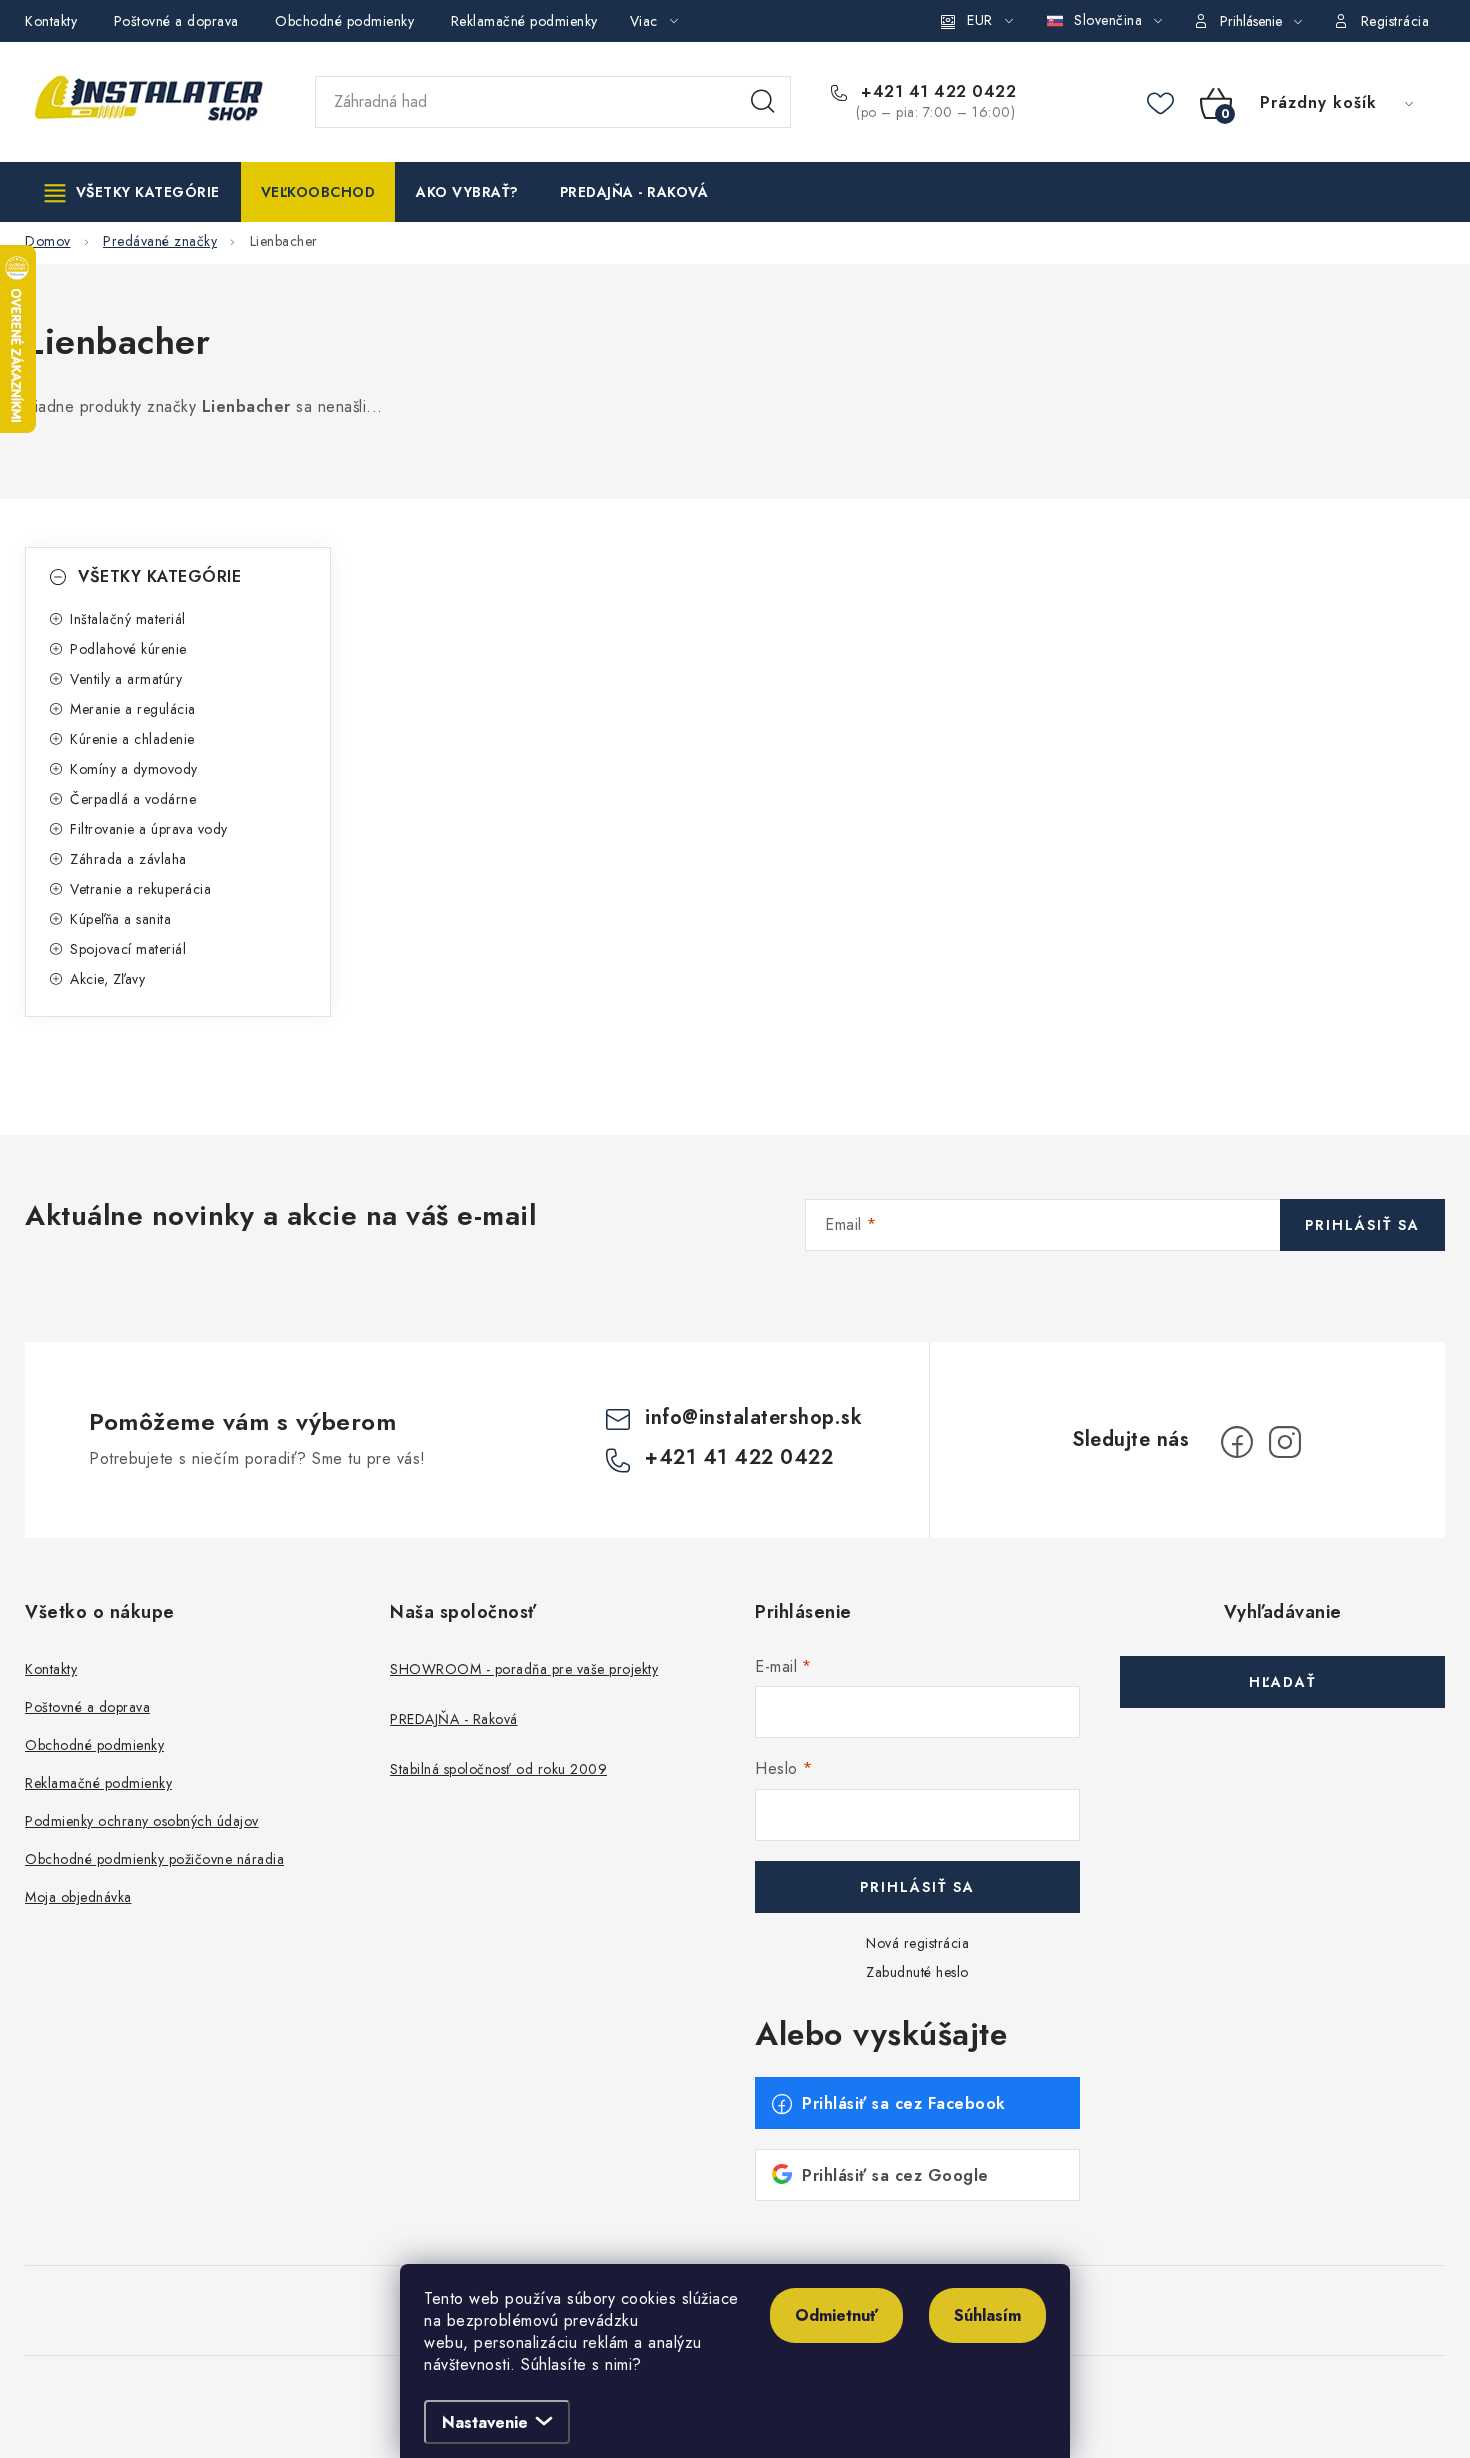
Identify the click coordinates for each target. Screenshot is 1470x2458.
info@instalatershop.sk (753, 1417)
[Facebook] (1237, 1442)
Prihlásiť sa (1362, 1225)
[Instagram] (1285, 1442)
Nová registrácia (917, 1943)
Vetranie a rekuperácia (140, 889)
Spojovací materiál (128, 949)
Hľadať (763, 102)
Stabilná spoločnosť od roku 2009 (498, 1769)
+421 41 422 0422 (936, 92)
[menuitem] (132, 192)
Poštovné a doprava (176, 21)
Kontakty (51, 21)
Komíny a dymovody (134, 769)
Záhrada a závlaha (128, 859)
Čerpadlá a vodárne (133, 799)
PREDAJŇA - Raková (454, 1719)
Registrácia (1395, 21)
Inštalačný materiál (128, 619)
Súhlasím (987, 2315)
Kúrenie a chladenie (132, 739)
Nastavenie (485, 2422)
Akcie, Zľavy (107, 979)
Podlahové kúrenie (128, 649)
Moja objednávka (78, 1897)
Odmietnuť (836, 2315)
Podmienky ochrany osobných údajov (142, 1821)
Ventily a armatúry (126, 679)
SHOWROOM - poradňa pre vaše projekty (524, 1669)
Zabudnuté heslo (917, 1972)
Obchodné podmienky (344, 21)
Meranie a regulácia (133, 709)
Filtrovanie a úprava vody (149, 829)
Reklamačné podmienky (524, 21)
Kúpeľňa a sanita (120, 919)
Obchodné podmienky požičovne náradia (154, 1859)
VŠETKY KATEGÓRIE (159, 576)
